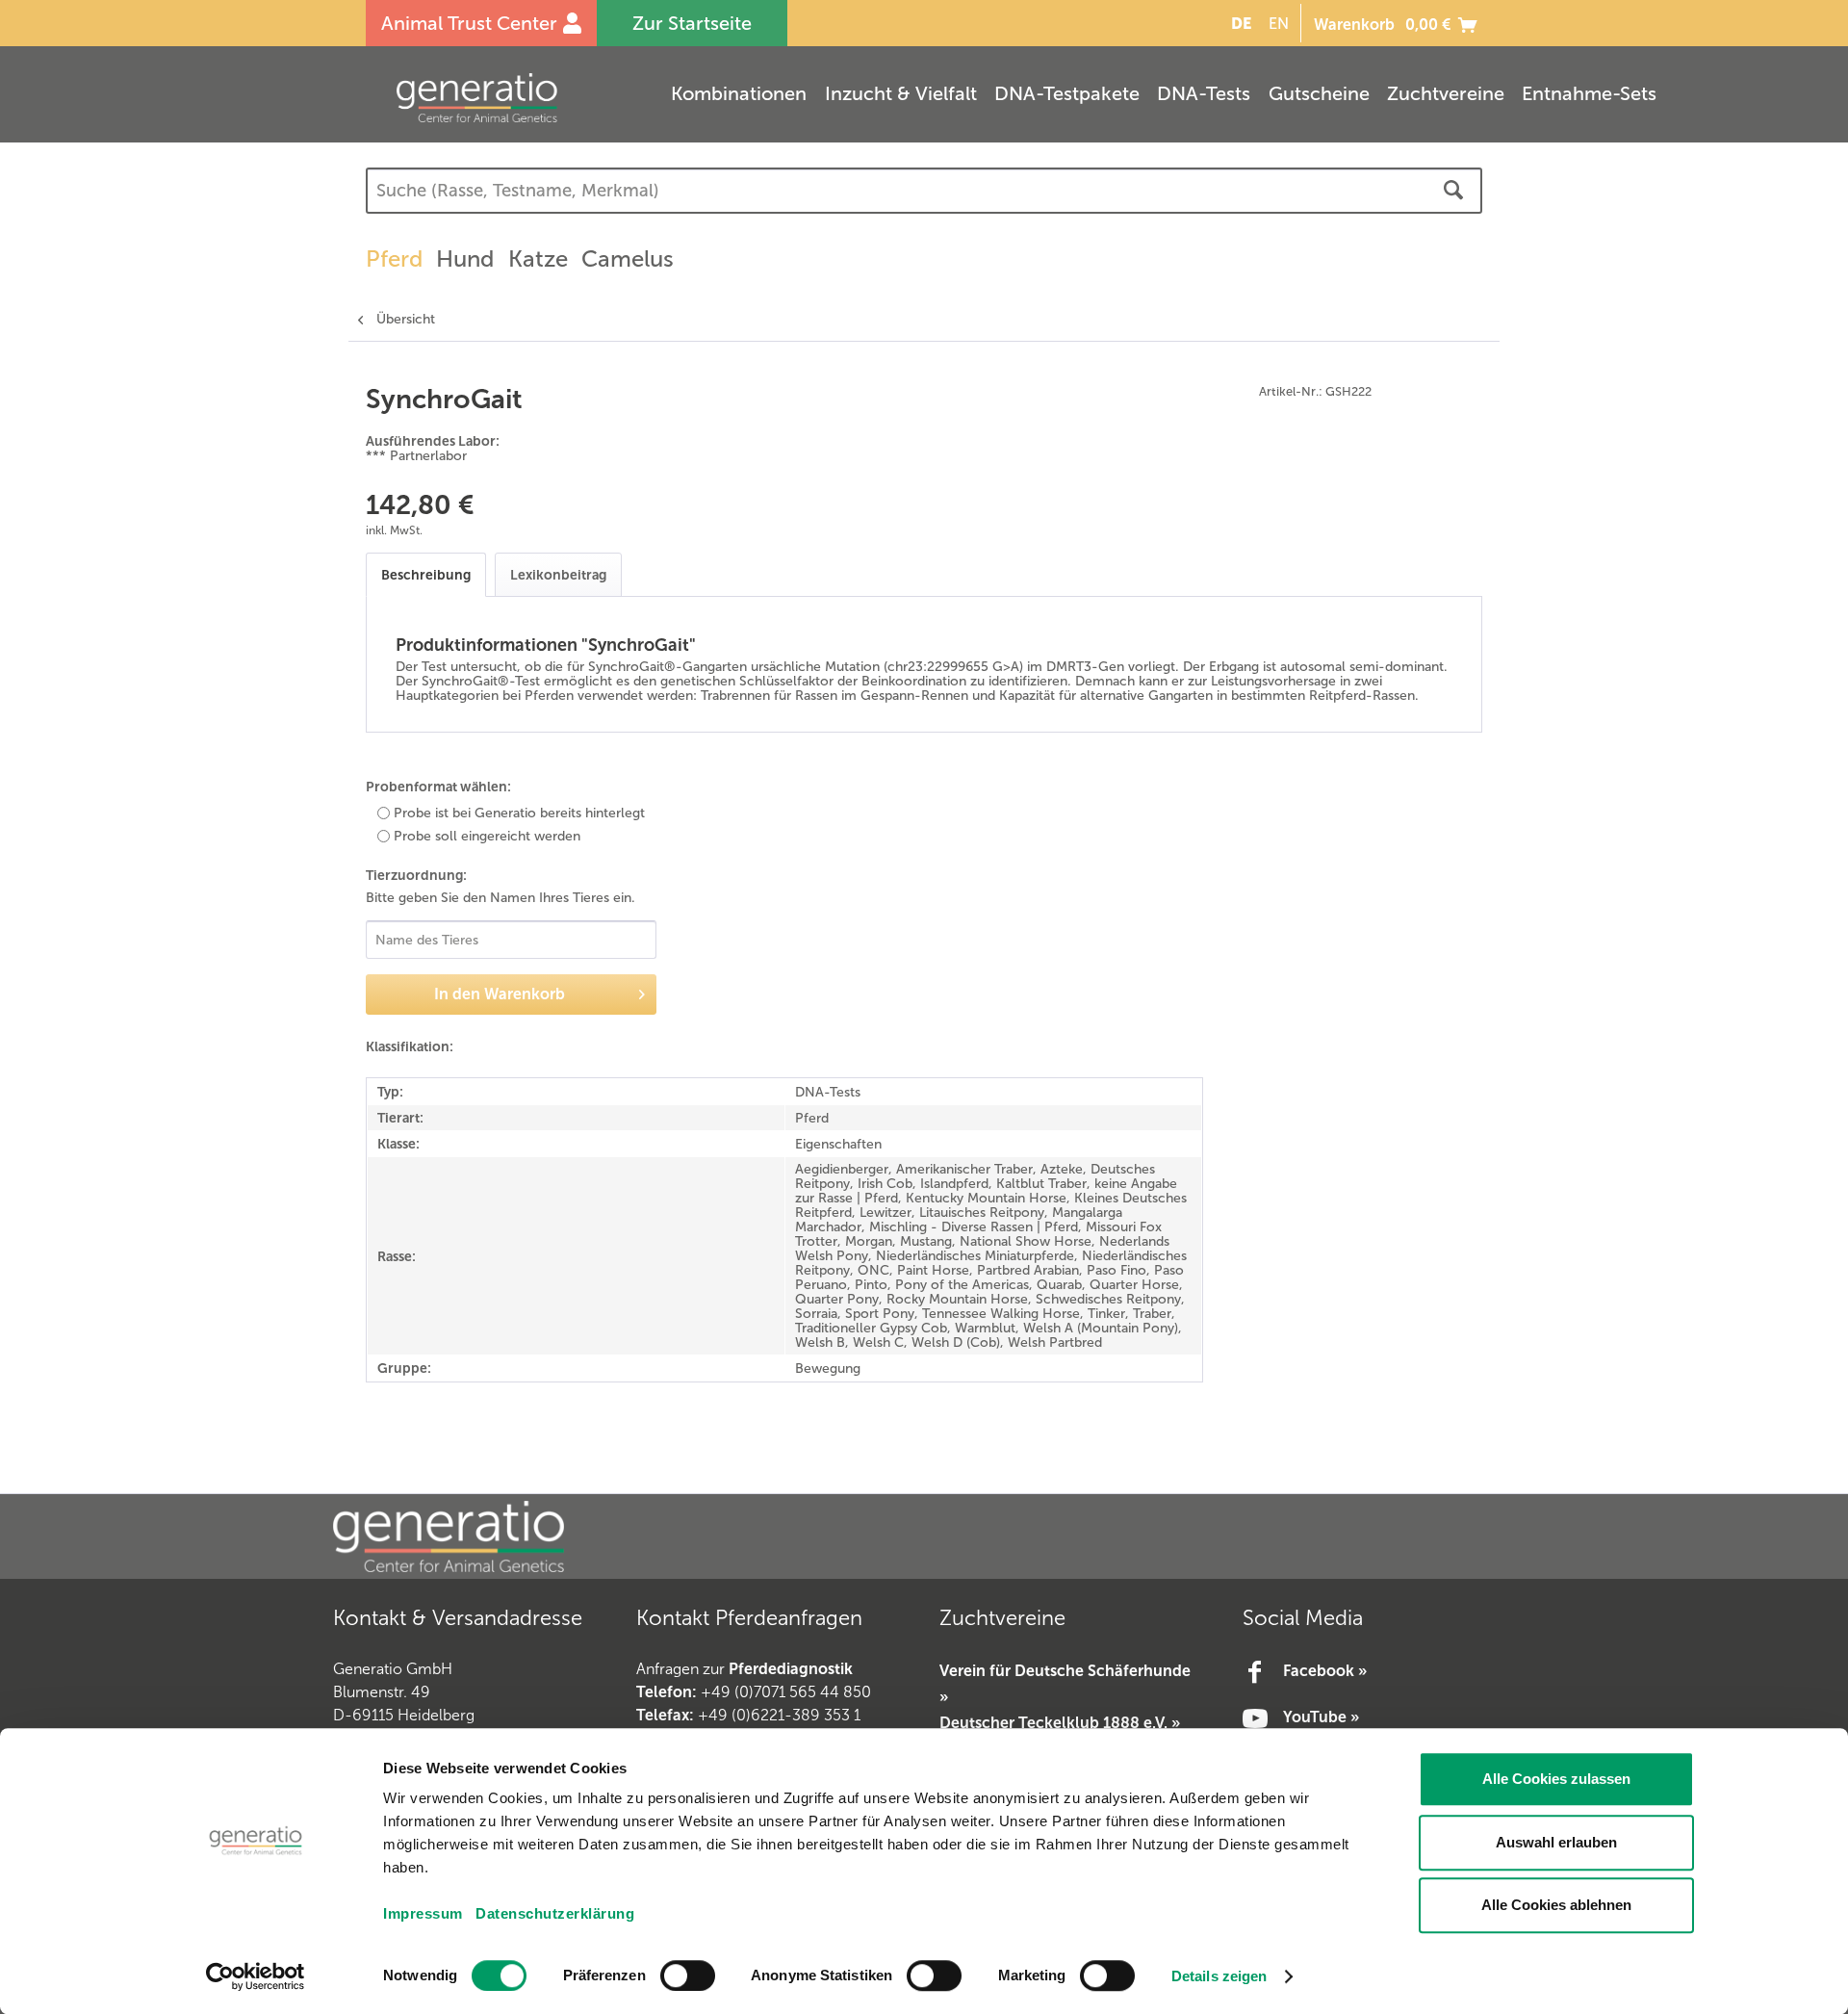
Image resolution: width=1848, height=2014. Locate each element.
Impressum (423, 1913)
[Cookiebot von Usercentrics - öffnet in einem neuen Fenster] (256, 1976)
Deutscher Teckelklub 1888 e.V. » (1060, 1723)
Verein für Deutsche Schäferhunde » (1065, 1684)
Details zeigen (1219, 1976)
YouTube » (1321, 1717)
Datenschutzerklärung (555, 1913)
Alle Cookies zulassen (1556, 1779)
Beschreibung (426, 575)
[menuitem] (1238, 23)
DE (1241, 23)
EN (1279, 24)
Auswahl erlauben (1556, 1842)
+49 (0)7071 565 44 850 (786, 1692)
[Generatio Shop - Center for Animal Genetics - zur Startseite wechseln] (515, 98)
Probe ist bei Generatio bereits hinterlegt (519, 813)
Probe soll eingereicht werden (487, 836)
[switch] (688, 1975)
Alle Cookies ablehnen (1556, 1905)
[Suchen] (1453, 191)
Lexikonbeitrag (558, 575)
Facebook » (1325, 1671)
